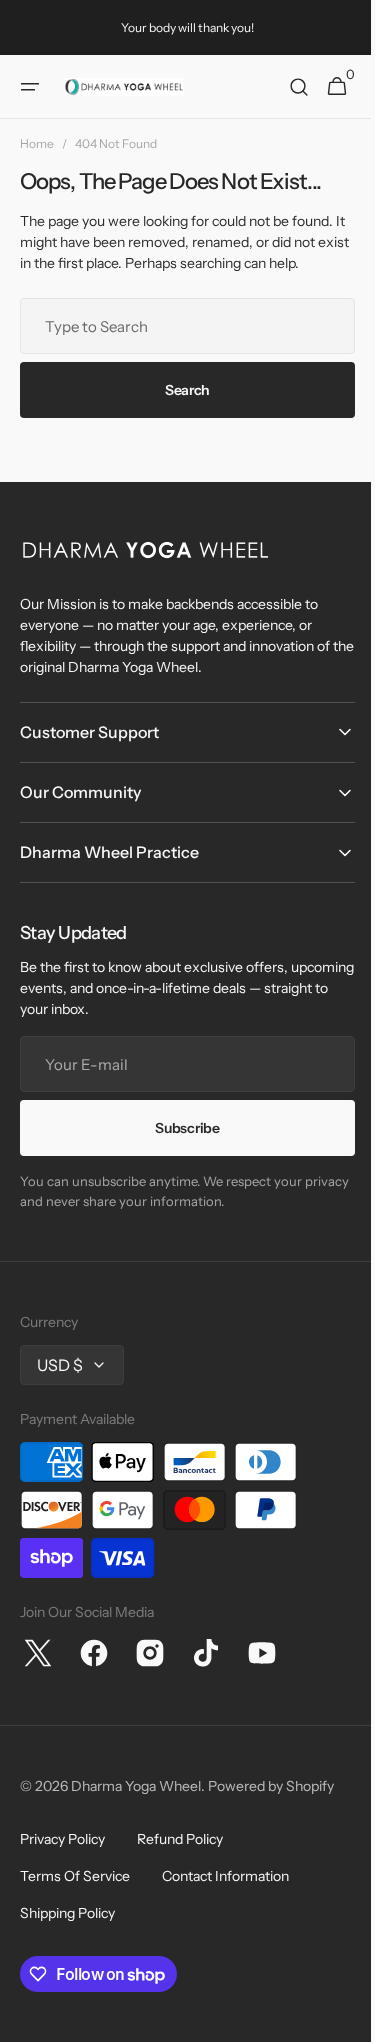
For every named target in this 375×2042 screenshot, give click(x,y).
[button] (30, 87)
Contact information (225, 1876)
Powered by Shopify (271, 1786)
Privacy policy (62, 1839)
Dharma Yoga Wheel (136, 1786)
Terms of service (75, 1876)
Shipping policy (67, 1913)
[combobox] (180, 326)
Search (179, 390)
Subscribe (180, 1128)
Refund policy (180, 1839)
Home (37, 143)
